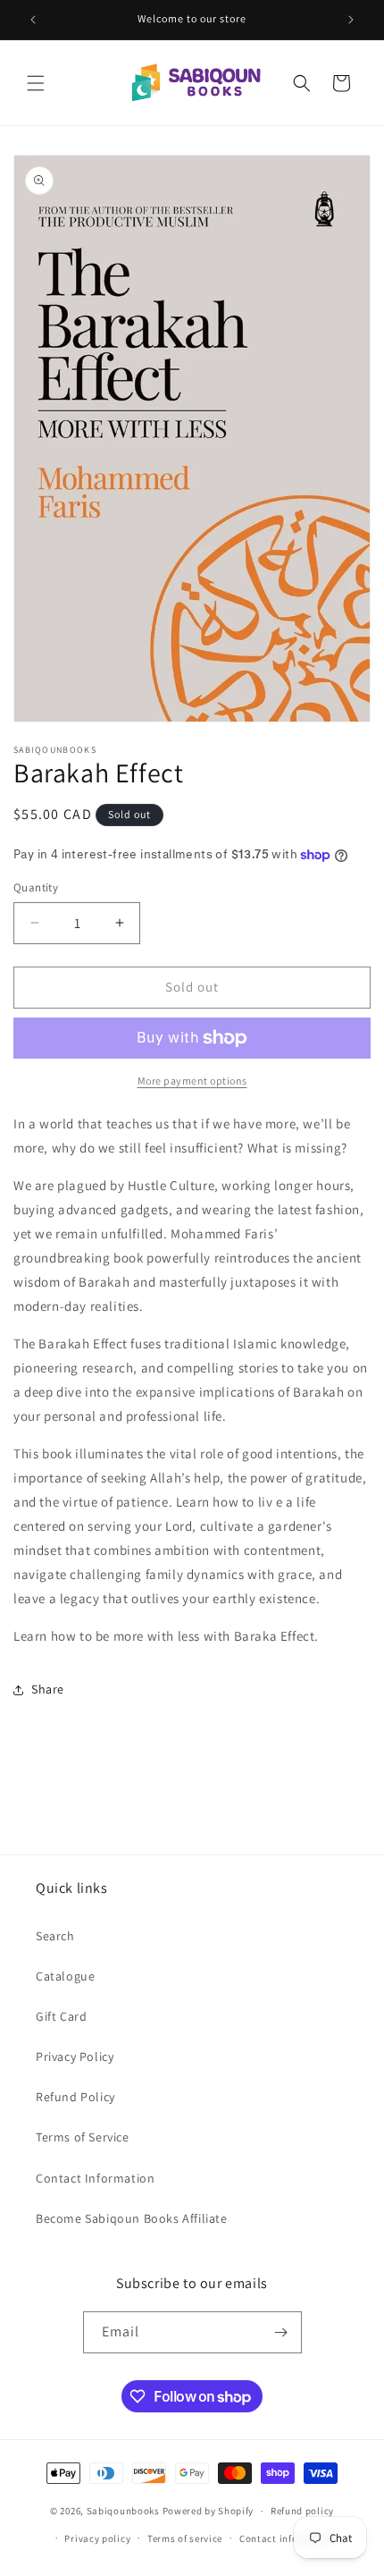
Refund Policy (75, 2097)
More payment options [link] (192, 1081)
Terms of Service (83, 2137)
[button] (36, 83)
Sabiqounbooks (123, 2511)
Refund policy (302, 2511)
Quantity (36, 887)
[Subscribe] (281, 2332)
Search (55, 1936)
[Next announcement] (351, 20)
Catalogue (65, 1976)
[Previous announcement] (33, 20)
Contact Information (95, 2178)
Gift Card (61, 2016)
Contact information (288, 2538)
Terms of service (185, 2538)
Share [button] (48, 1689)
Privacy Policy (75, 2057)
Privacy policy (97, 2538)
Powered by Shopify (209, 2511)
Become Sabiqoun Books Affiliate (132, 2218)
